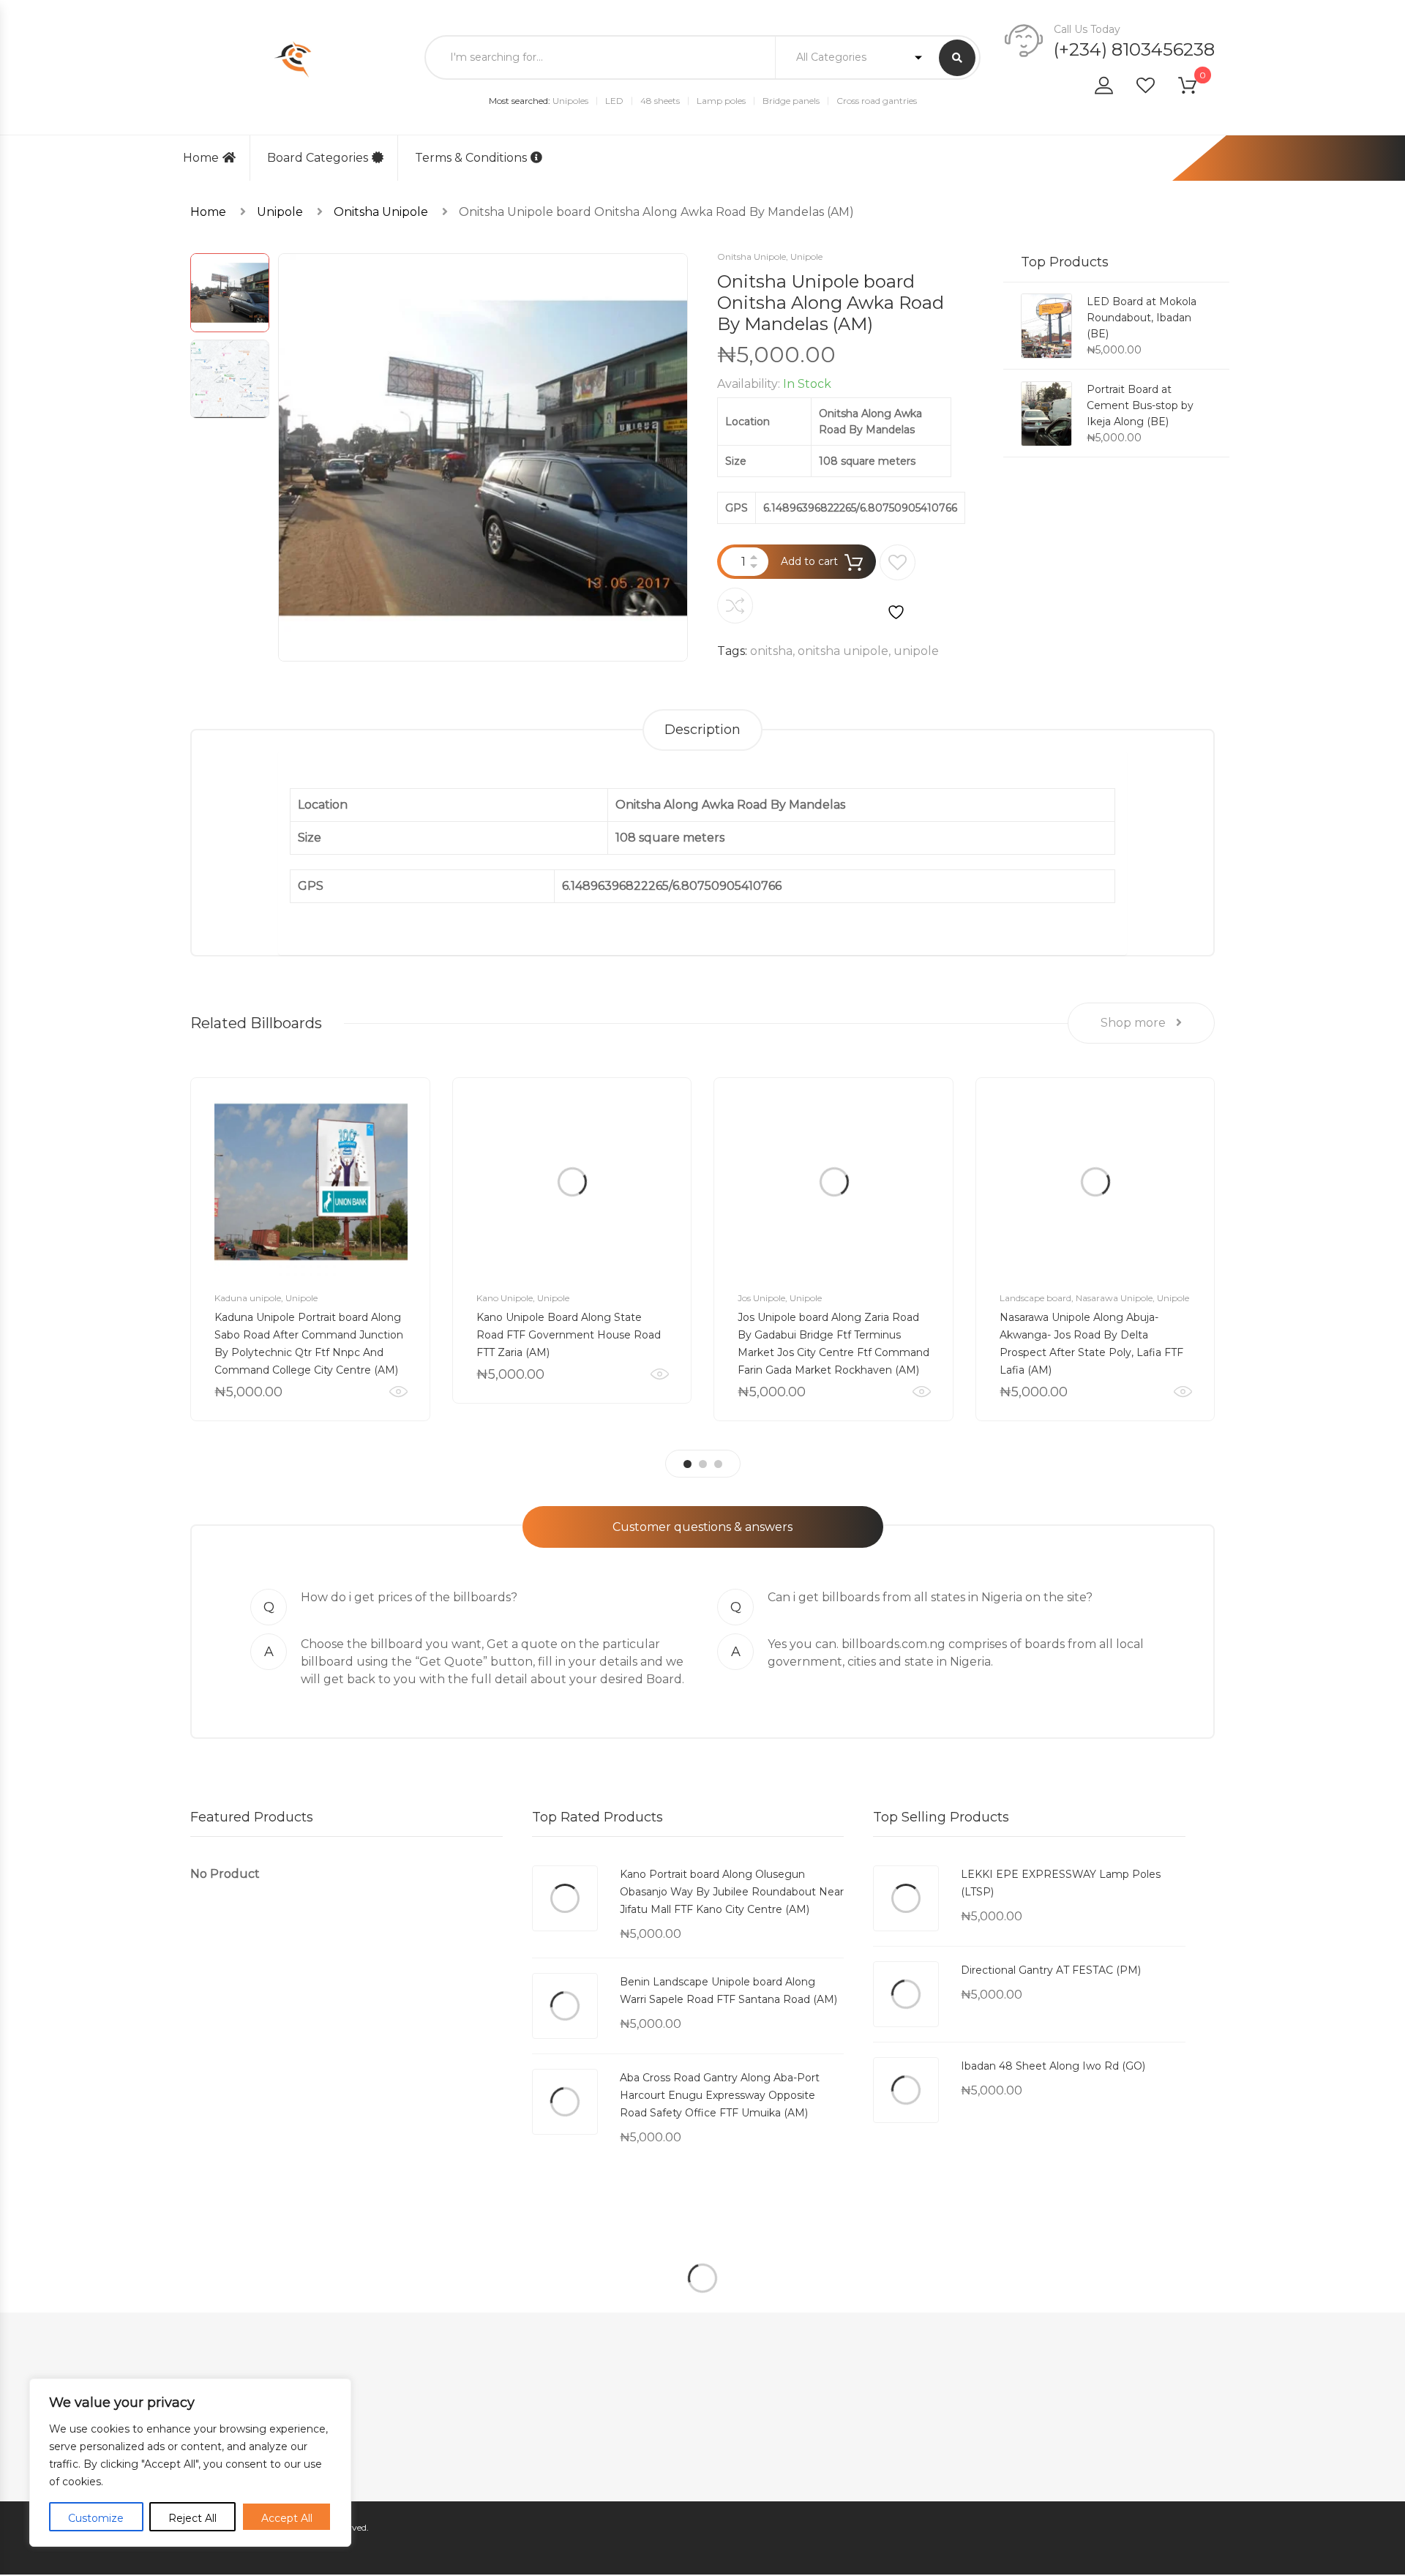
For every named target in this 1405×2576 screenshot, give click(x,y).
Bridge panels (791, 101)
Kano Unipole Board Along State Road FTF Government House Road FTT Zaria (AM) (569, 1335)
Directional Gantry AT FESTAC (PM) (1051, 1970)
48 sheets (660, 101)
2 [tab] (703, 1464)
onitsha (771, 651)
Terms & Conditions (471, 158)
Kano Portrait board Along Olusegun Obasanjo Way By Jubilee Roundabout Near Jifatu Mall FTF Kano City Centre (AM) (732, 1892)
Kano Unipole (505, 1298)
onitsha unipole (843, 651)
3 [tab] (718, 1464)
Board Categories (318, 158)
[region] (190, 2463)
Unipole (280, 212)
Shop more (1135, 1023)
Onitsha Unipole (381, 212)
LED (614, 101)
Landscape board (1035, 1298)
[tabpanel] (310, 1249)
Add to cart (809, 561)
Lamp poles (721, 101)
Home (201, 158)
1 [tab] (687, 1464)
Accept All (287, 2518)
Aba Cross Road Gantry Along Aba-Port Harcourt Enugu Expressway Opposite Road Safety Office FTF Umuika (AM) (720, 2095)
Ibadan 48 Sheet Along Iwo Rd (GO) (1053, 2066)
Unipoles (570, 101)
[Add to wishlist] (898, 583)
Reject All (192, 2518)
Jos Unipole (761, 1298)
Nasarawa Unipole (1114, 1298)
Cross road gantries (877, 101)
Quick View (398, 1392)
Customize (96, 2518)
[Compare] (735, 606)
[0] (1196, 88)
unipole (916, 651)
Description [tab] (702, 730)
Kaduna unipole (248, 1298)
